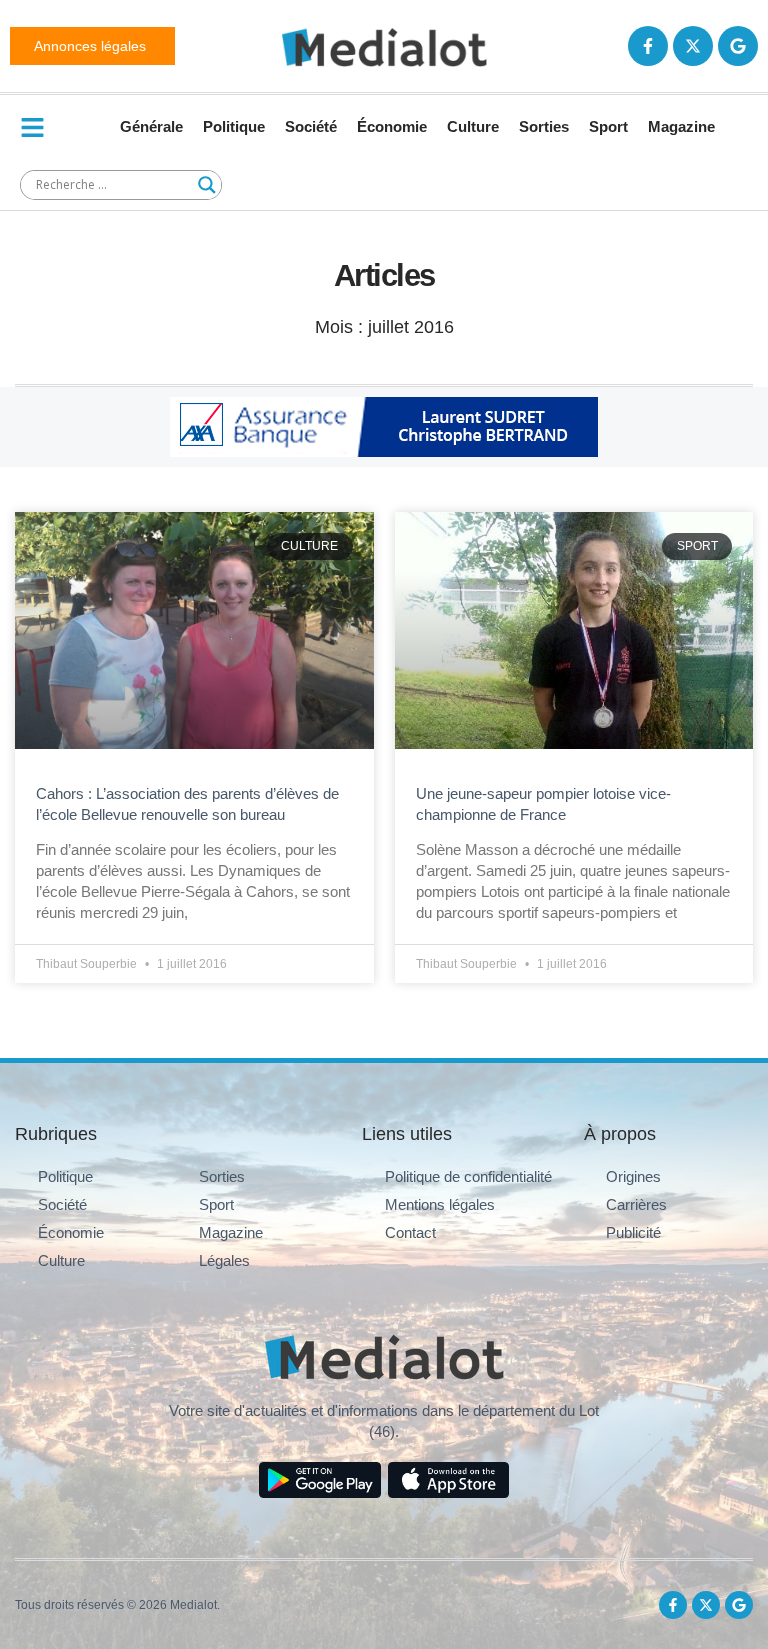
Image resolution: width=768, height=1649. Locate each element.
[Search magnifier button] (207, 185)
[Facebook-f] (648, 46)
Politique (234, 126)
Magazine (681, 126)
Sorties (544, 126)
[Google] (738, 46)
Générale (151, 126)
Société (311, 126)
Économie (392, 126)
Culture (473, 126)
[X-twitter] (693, 46)
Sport (608, 126)
